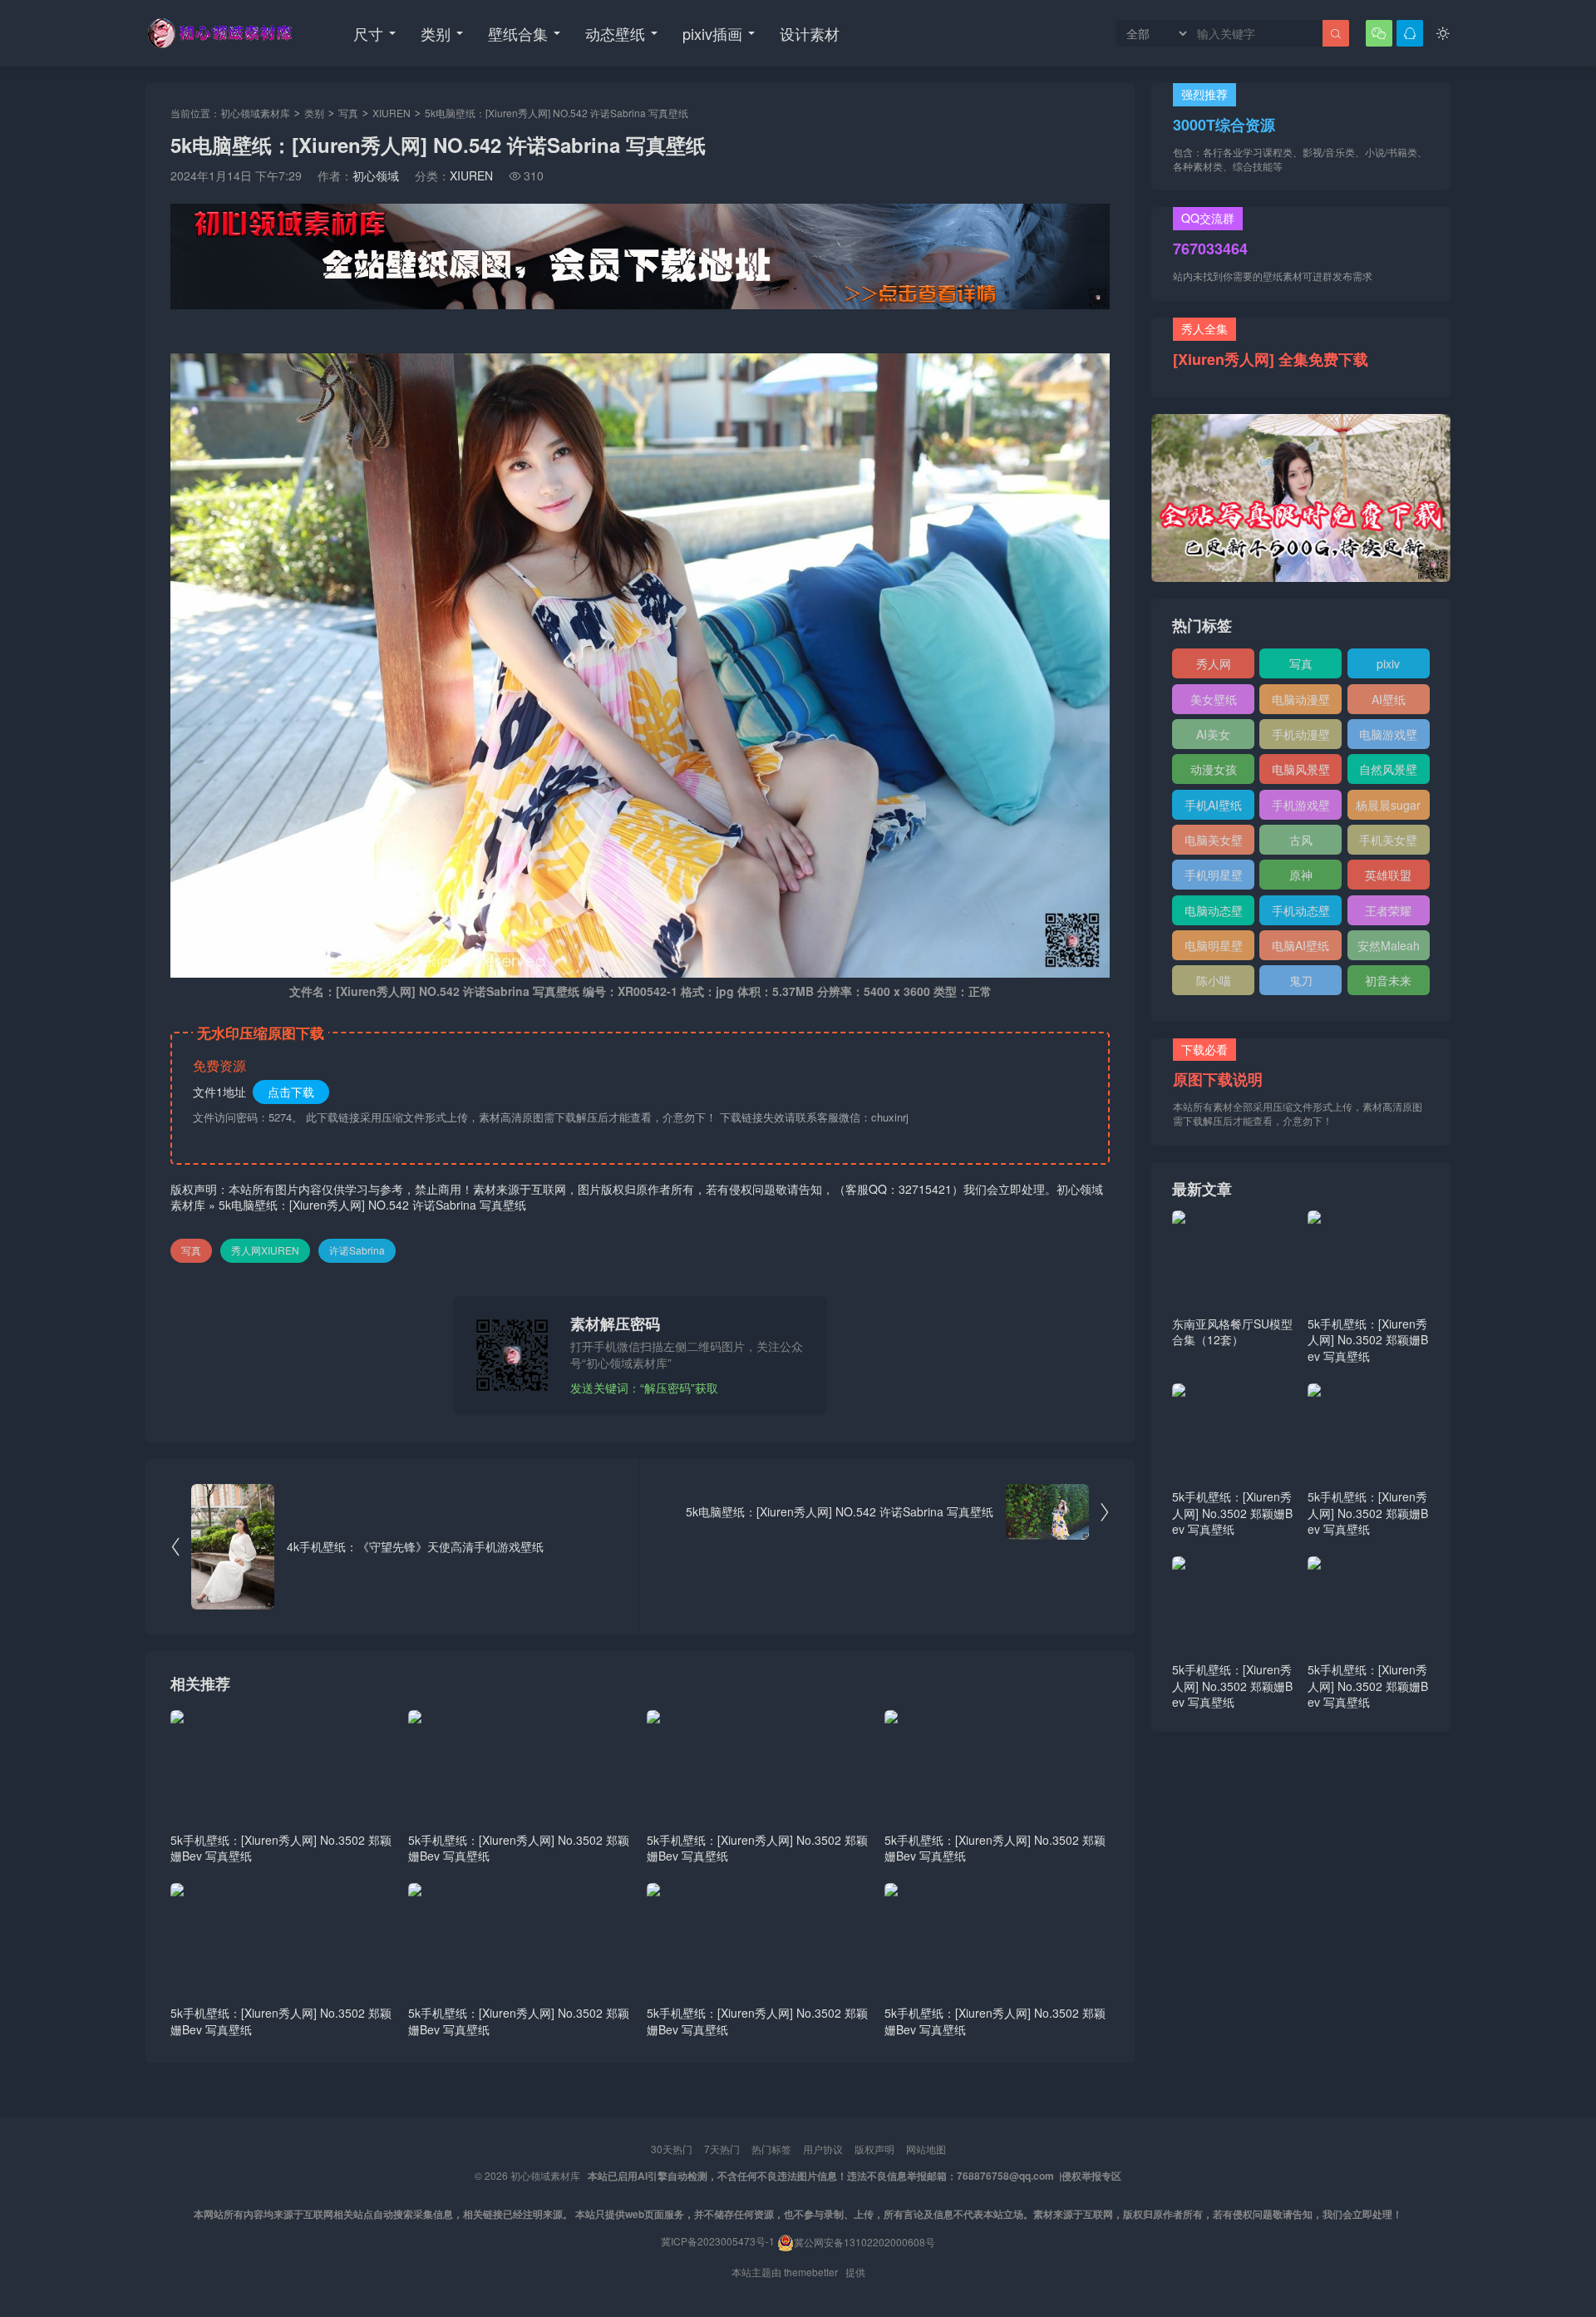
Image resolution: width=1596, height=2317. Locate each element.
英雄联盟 (1388, 875)
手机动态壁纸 (1301, 914)
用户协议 (823, 2149)
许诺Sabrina (357, 1250)
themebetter (811, 2272)
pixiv (1388, 663)
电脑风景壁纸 (1301, 772)
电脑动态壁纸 (1214, 914)
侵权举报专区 (1091, 2176)
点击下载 (291, 1092)
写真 (348, 113)
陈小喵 (1214, 980)
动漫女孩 (1214, 769)
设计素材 (810, 33)
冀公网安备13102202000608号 (864, 2242)
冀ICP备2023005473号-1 (718, 2242)
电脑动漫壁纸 (1301, 702)
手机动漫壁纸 (1301, 737)
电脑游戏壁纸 (1388, 737)
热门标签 (771, 2149)
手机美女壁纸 (1388, 843)
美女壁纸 (1214, 699)
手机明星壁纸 (1214, 878)
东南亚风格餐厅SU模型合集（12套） (1232, 1332)
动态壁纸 (615, 33)
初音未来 (1388, 980)
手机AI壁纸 (1213, 805)
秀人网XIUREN (265, 1250)
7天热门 (722, 2149)
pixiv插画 (712, 33)
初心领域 (376, 175)
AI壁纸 (1389, 699)
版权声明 (874, 2149)
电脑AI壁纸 (1300, 945)
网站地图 (926, 2149)
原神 (1301, 875)
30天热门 (672, 2149)
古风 (1301, 840)
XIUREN (392, 113)
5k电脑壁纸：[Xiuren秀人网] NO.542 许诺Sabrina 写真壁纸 (372, 1205)
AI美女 (1213, 734)
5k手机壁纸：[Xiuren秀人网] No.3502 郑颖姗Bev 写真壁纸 (281, 1848)
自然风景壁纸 (1388, 772)
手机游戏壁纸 (1301, 808)
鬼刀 (1301, 980)
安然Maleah (1389, 945)
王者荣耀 (1388, 910)
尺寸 (368, 33)
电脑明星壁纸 (1214, 949)
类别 (436, 33)
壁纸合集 (518, 33)
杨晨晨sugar (1388, 805)
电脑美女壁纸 (1214, 843)
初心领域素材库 (255, 113)
